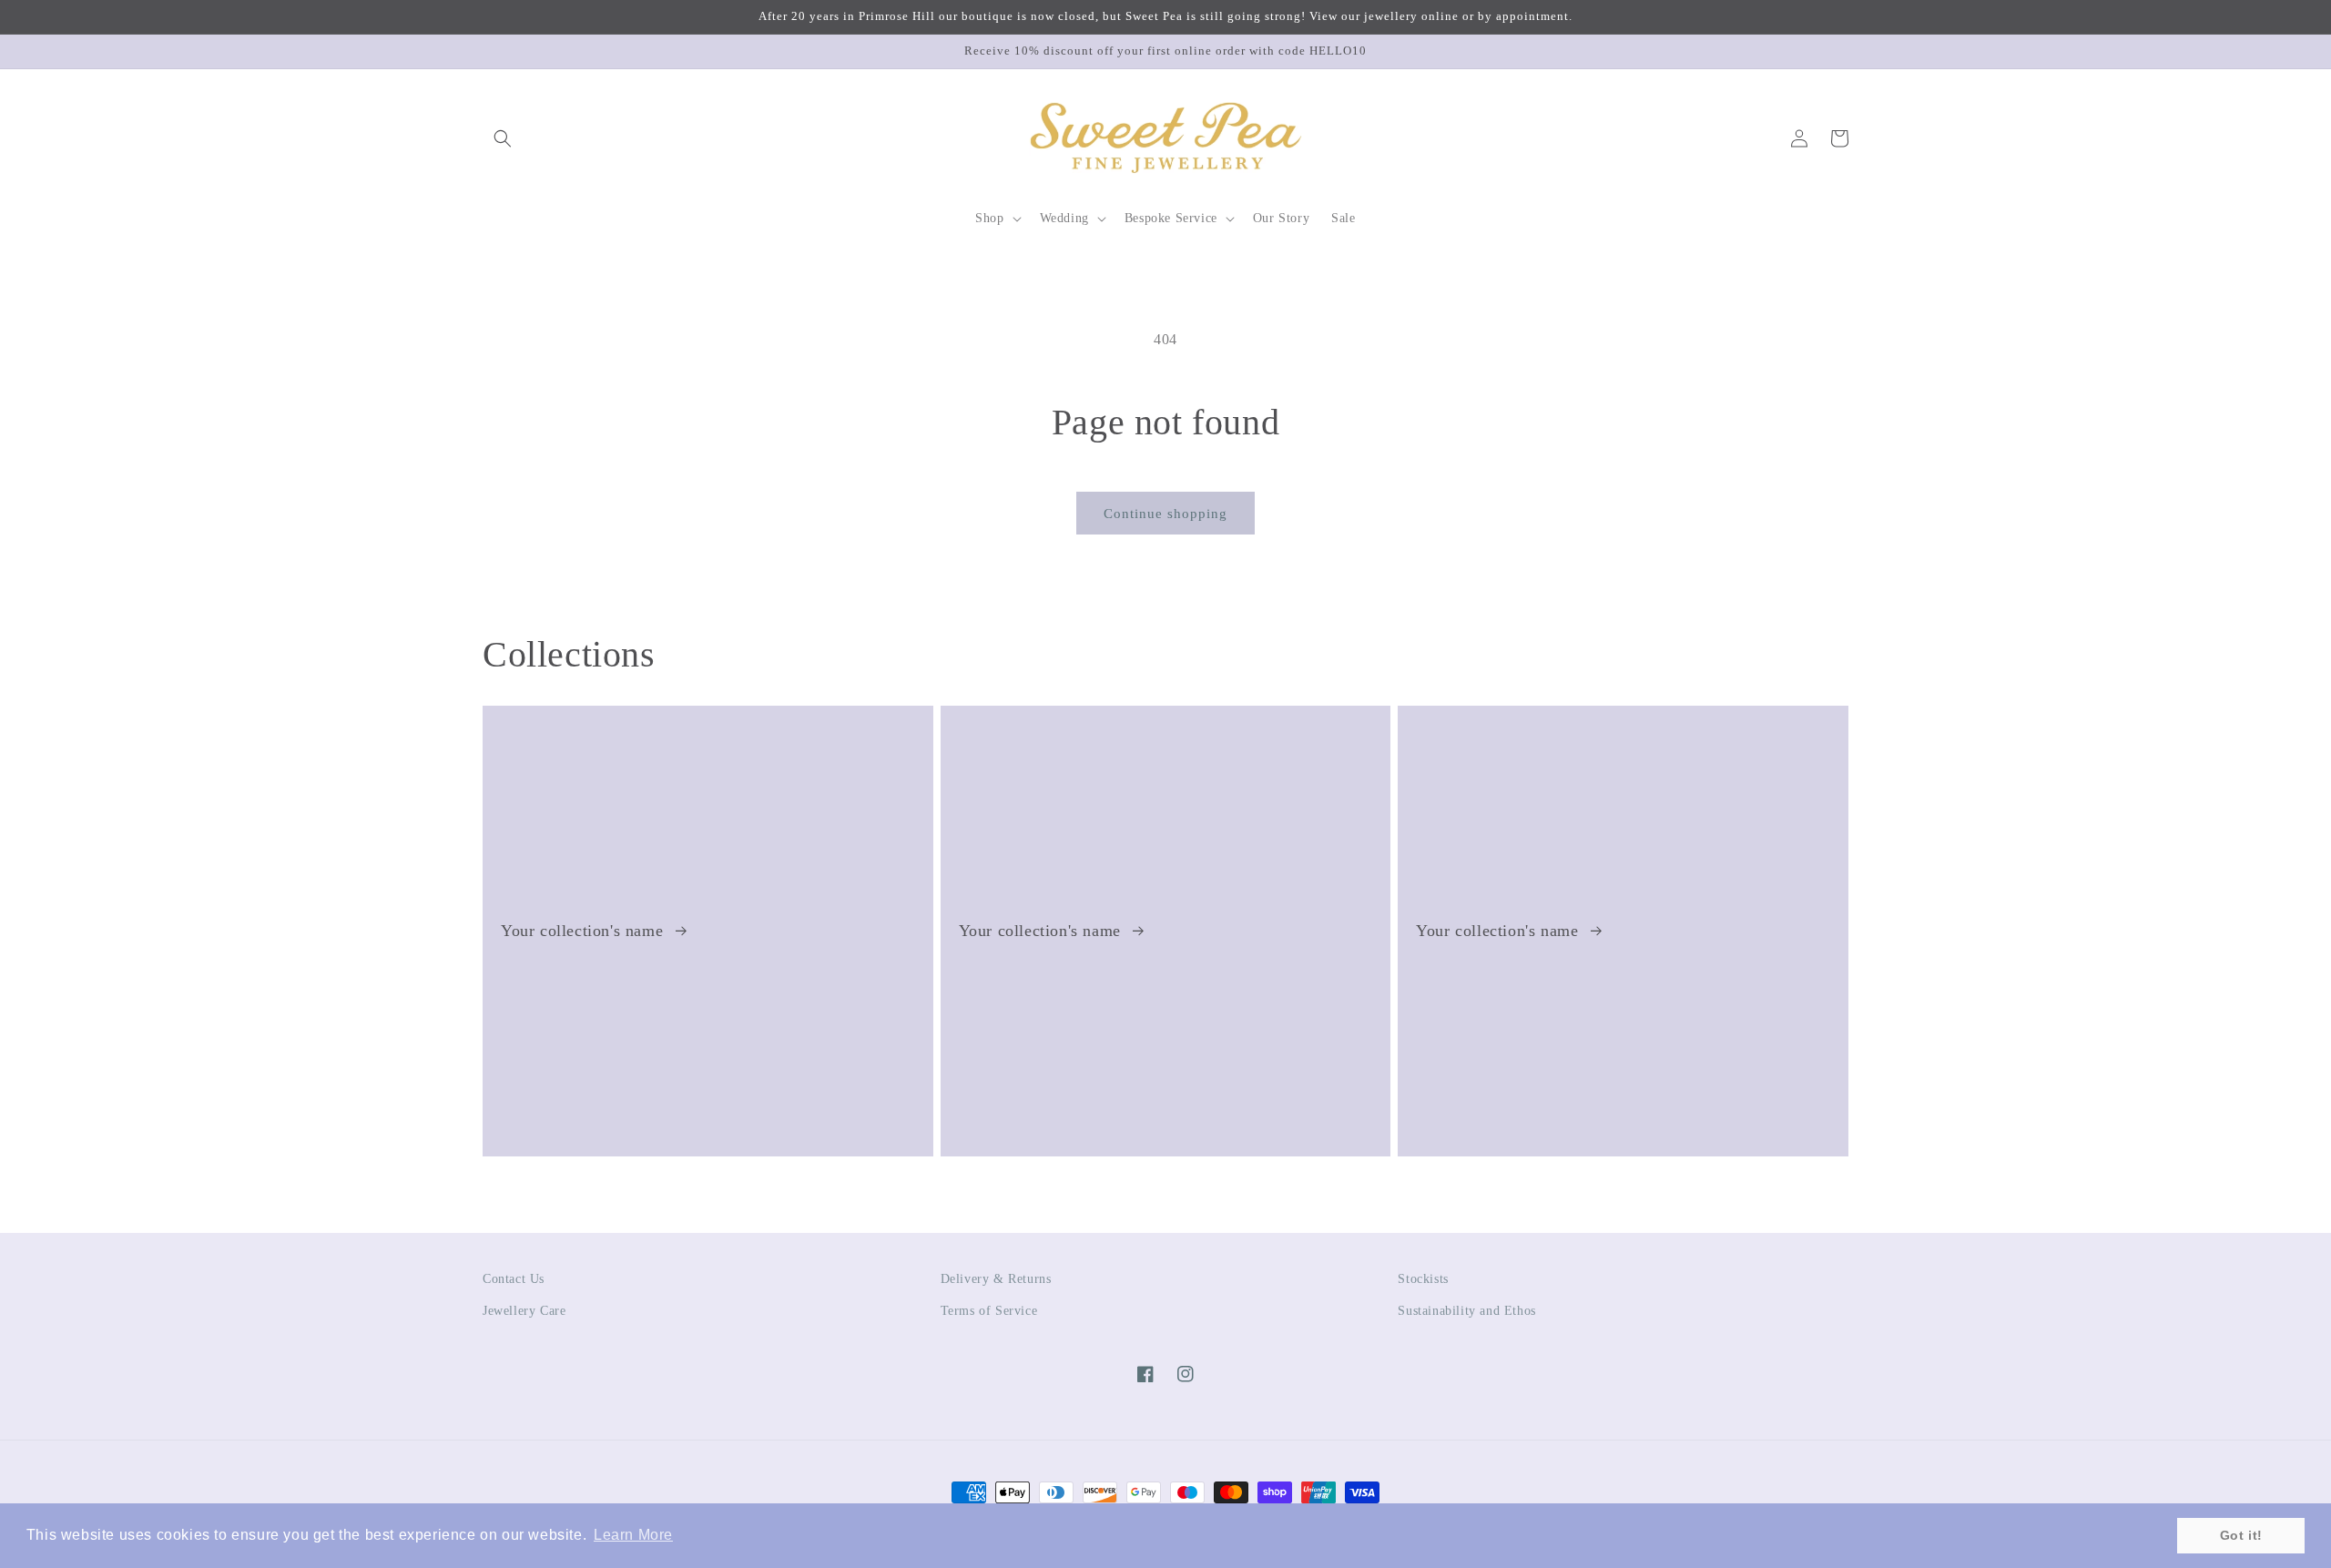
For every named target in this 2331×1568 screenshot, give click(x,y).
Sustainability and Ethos (1466, 1311)
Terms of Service (989, 1311)
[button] (503, 138)
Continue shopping (1165, 514)
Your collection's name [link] (585, 931)
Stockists (1423, 1279)
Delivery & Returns (996, 1279)
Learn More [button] (633, 1535)
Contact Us (514, 1279)
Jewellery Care (524, 1311)
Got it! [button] (2241, 1535)
